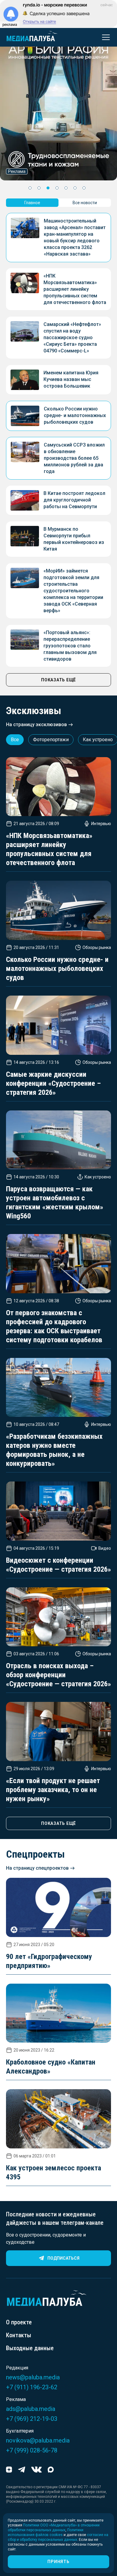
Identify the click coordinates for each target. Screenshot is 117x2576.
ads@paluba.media (31, 2409)
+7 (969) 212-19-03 (32, 2419)
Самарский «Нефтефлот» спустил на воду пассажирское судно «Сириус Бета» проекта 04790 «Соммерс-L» (72, 338)
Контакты (19, 2335)
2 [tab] (39, 188)
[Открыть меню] (104, 37)
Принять (58, 2562)
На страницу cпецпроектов (37, 1868)
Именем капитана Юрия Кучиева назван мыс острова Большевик (71, 379)
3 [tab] (48, 188)
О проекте (19, 2322)
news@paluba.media (33, 2377)
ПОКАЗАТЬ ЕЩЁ (58, 680)
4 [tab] (57, 188)
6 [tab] (75, 188)
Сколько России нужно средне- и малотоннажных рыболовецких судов (75, 415)
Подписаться (63, 2258)
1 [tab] (30, 188)
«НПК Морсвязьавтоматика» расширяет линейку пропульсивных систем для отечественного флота (75, 289)
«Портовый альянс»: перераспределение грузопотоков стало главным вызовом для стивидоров (70, 646)
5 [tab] (66, 188)
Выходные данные (30, 2348)
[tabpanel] (58, 107)
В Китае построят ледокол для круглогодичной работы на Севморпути (74, 500)
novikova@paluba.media (38, 2440)
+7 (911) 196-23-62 (32, 2387)
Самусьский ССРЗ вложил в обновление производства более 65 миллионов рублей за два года (74, 458)
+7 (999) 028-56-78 (32, 2450)
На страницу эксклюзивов (36, 725)
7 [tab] (84, 188)
